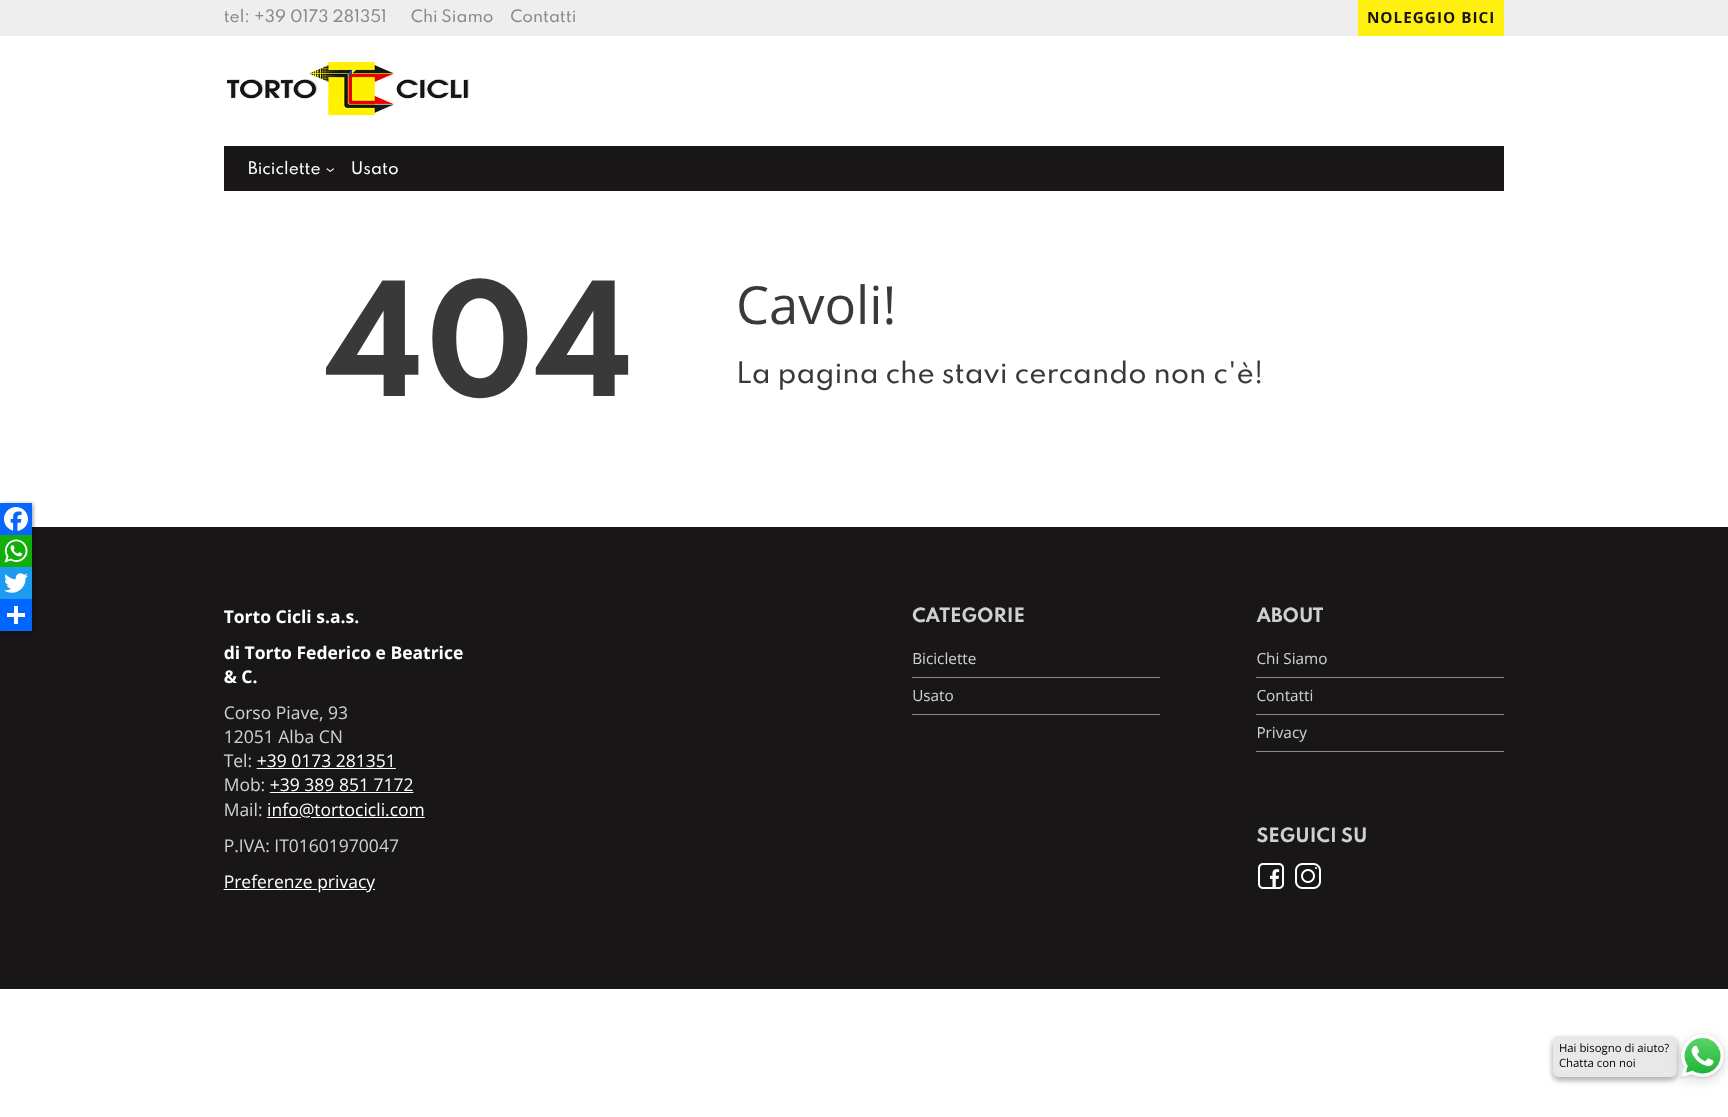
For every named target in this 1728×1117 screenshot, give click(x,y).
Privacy (1281, 733)
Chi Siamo (452, 17)
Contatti (543, 17)
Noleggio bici (1431, 18)
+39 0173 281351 (320, 17)
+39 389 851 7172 (342, 785)
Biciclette (284, 169)
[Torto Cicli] (349, 124)
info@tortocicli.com (346, 810)
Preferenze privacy (299, 882)
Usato (375, 169)
